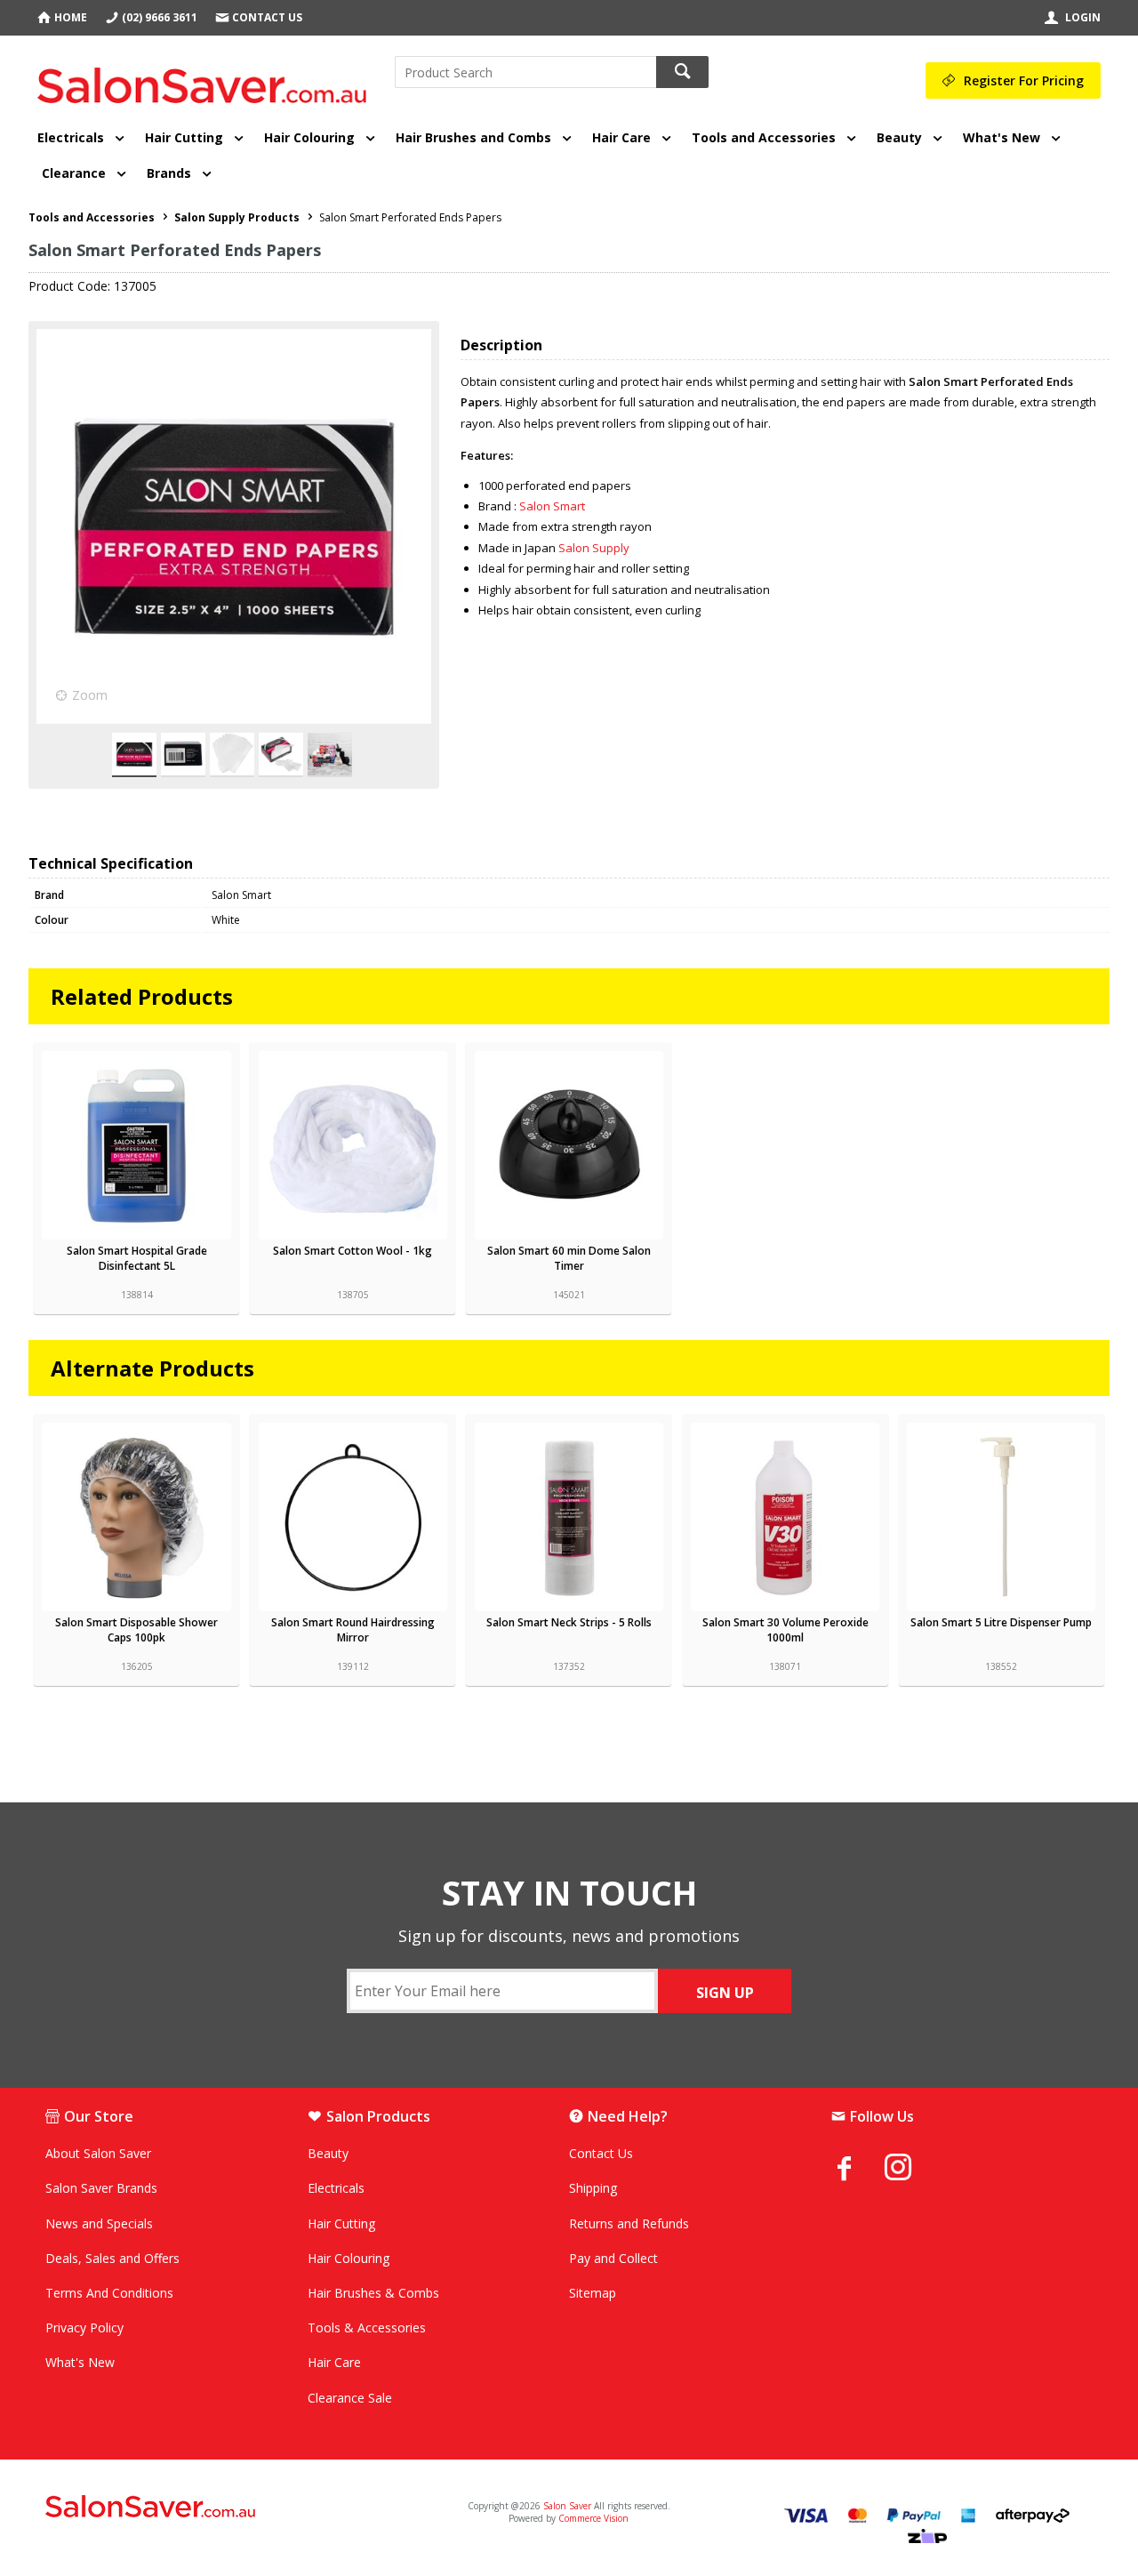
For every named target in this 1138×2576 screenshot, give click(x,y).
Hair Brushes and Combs (473, 137)
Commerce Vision (593, 2518)
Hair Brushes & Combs (373, 2293)
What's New (1002, 137)
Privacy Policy (84, 2327)
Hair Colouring (309, 137)
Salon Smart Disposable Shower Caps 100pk (136, 1630)
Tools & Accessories (367, 2327)
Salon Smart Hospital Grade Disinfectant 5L (137, 1258)
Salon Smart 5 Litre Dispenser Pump (1001, 1622)
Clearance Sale (350, 2398)
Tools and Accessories (764, 137)
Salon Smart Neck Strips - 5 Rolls (569, 1622)
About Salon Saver (98, 2153)
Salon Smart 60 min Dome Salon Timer (569, 1258)
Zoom (90, 695)
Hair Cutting (184, 137)
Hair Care (621, 137)
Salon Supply (594, 548)
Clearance (74, 173)
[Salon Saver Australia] (218, 2508)
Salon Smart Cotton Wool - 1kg (353, 1251)
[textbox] (525, 72)
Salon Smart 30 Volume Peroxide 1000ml (785, 1630)
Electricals (71, 137)
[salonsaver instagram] (911, 2170)
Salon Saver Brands (101, 2188)
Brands (169, 173)
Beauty (899, 137)
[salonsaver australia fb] (858, 2168)
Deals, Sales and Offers (112, 2258)
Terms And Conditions (109, 2293)
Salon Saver (567, 2506)
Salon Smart (552, 506)
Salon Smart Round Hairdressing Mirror (353, 1630)
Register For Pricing (1024, 80)
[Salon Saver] (207, 79)
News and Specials (99, 2223)
